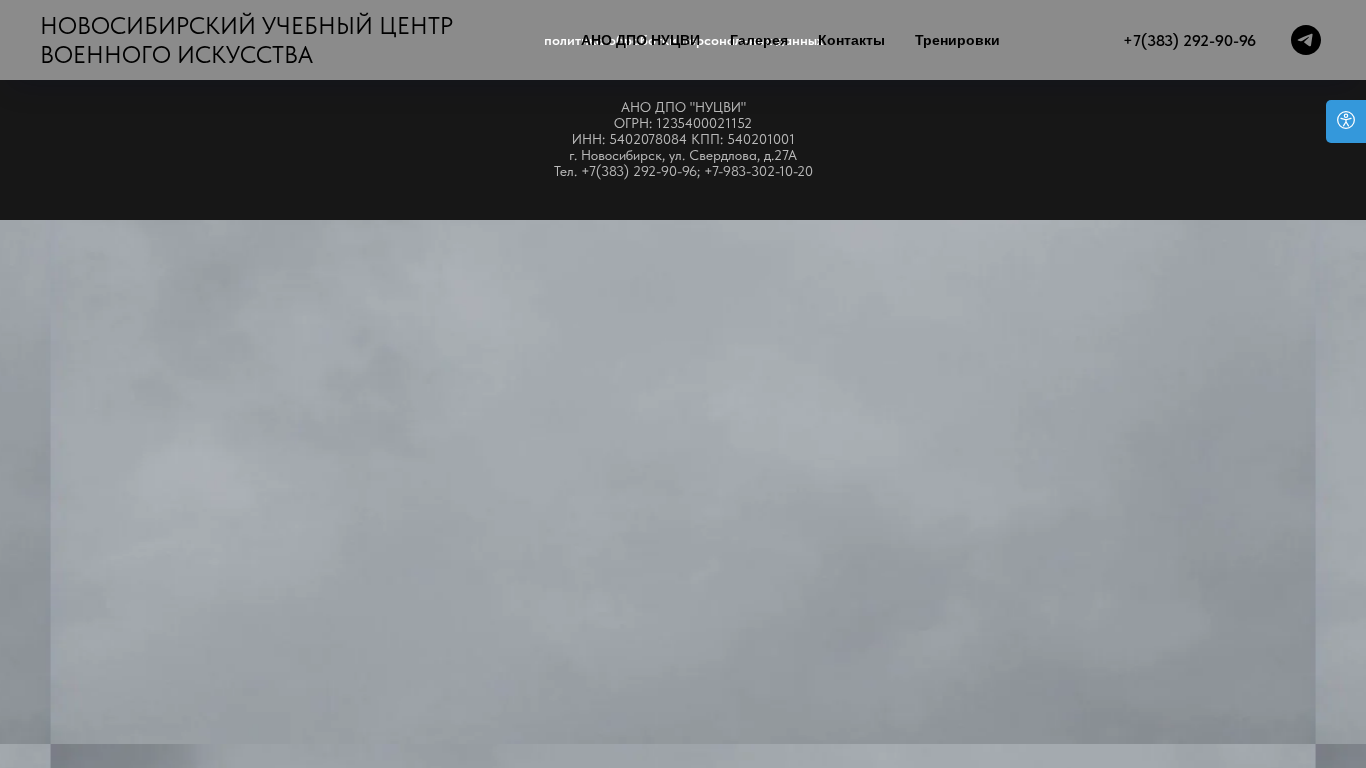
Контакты (851, 40)
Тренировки (957, 40)
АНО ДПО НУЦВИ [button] (640, 40)
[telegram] (1306, 40)
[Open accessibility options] (1346, 121)
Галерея (759, 40)
